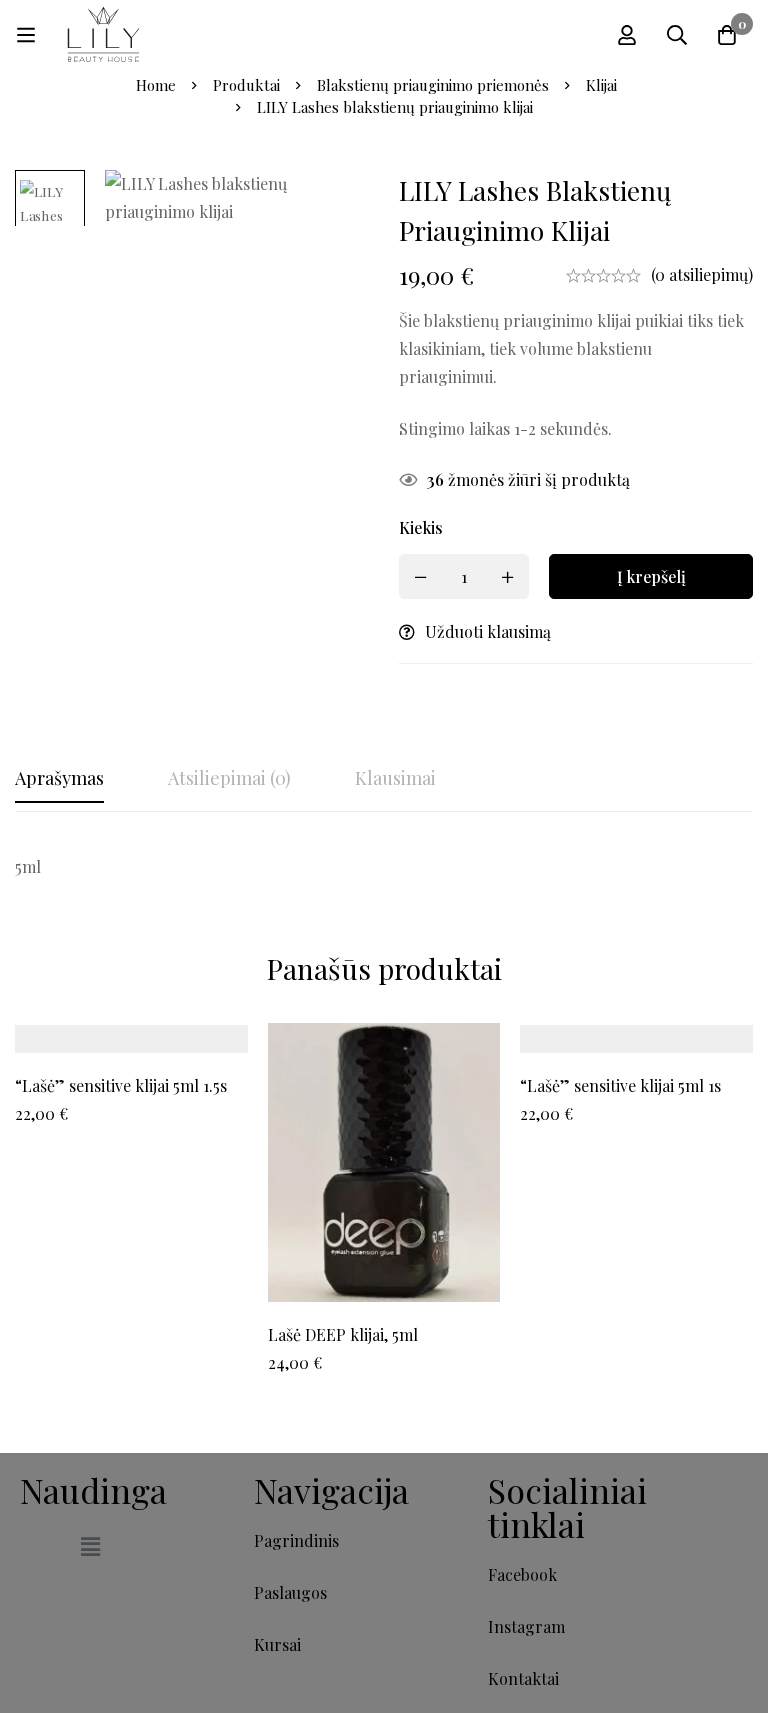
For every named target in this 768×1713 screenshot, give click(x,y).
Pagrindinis (296, 1540)
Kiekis (421, 527)
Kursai (277, 1644)
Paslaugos (290, 1592)
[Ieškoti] (677, 35)
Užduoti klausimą (488, 631)
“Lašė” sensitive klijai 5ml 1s (620, 1085)
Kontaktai (523, 1678)
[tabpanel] (384, 867)
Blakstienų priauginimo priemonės (433, 85)
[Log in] (627, 35)
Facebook (522, 1574)
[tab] (59, 779)
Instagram (526, 1626)
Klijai (601, 85)
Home (156, 85)
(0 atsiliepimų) (702, 274)
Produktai (246, 85)
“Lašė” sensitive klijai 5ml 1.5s (121, 1085)
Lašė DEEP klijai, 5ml (343, 1334)
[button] (90, 1546)
